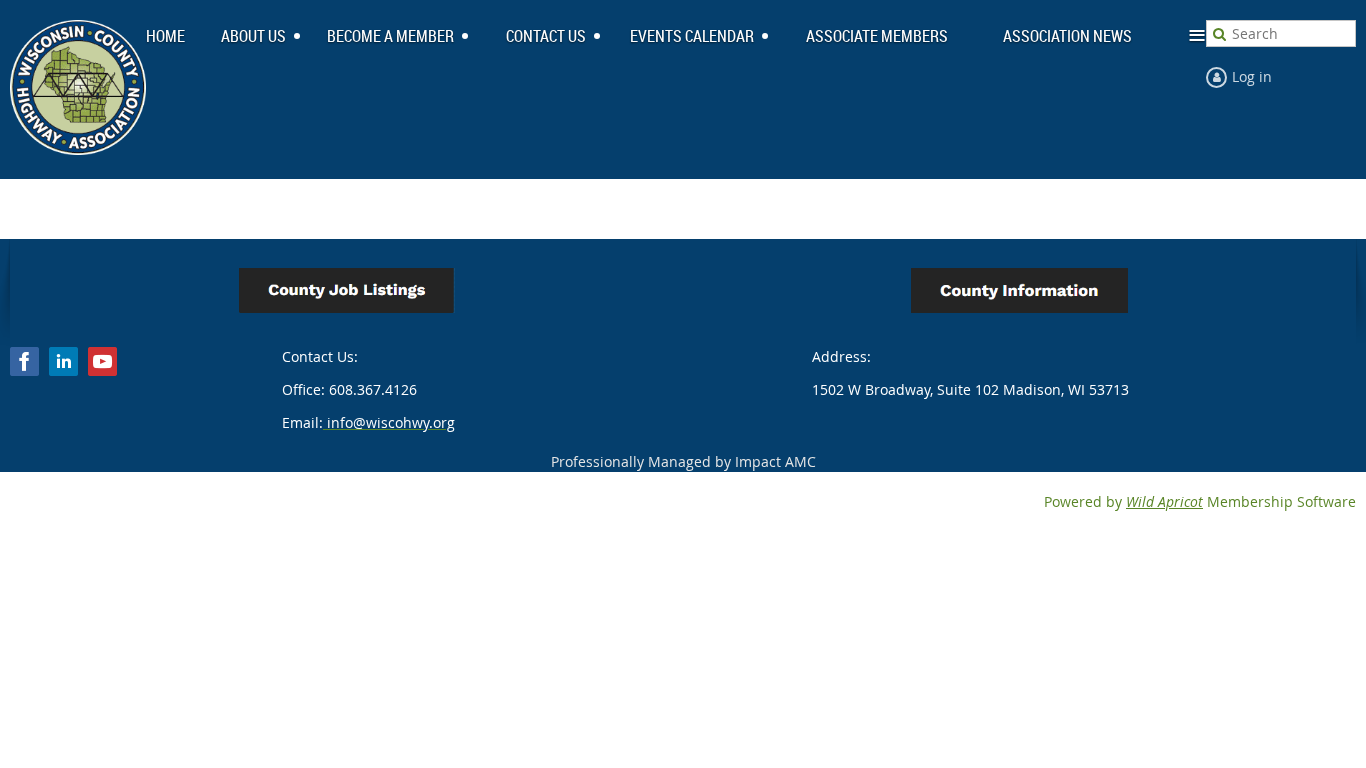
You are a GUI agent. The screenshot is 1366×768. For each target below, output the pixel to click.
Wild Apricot (1164, 501)
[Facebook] (24, 361)
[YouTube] (102, 361)
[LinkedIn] (63, 361)
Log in (1252, 76)
